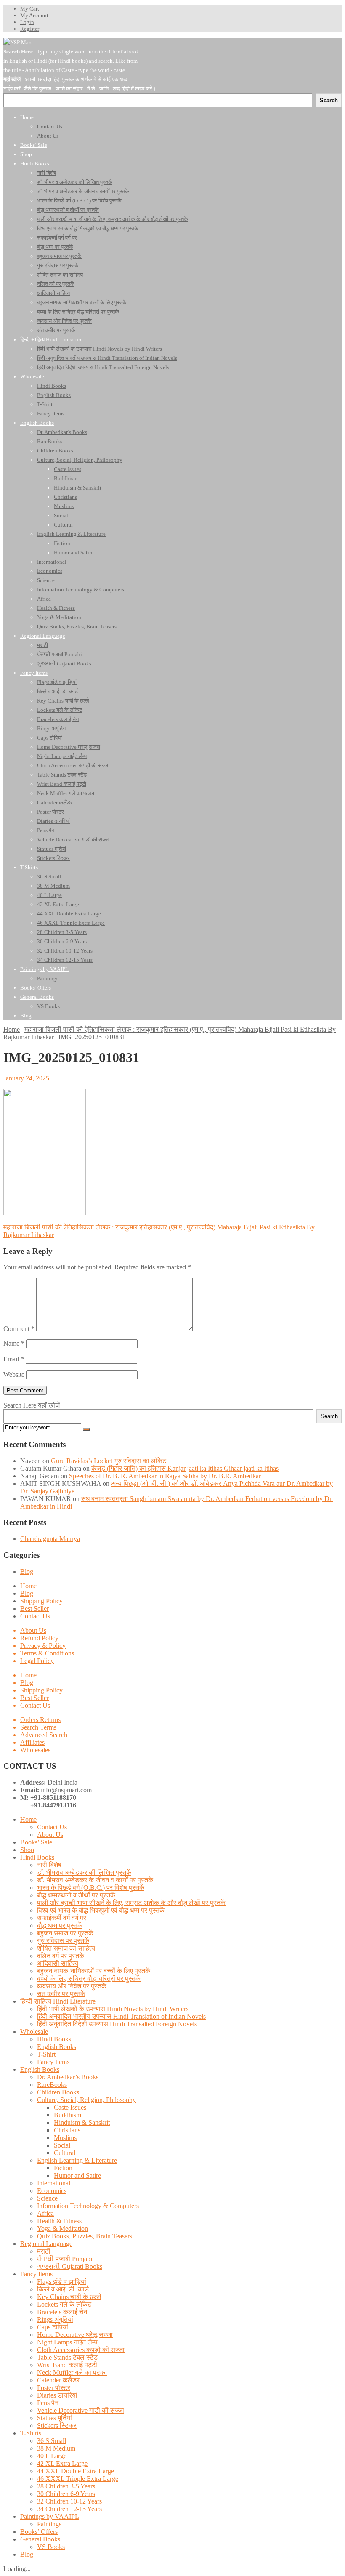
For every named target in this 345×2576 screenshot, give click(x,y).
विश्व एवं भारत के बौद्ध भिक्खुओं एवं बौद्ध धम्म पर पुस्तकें (101, 1910)
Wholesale (34, 2032)
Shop (27, 1850)
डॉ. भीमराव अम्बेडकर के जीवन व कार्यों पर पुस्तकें (95, 1880)
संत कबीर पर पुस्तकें (61, 1994)
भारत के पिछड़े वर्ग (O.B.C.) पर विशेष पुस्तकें (91, 1888)
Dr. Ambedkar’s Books (68, 2077)
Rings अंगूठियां (55, 2319)
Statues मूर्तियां (54, 2418)
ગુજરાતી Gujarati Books (70, 2266)
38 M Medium (56, 2448)
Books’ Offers (39, 2532)
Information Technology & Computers (88, 2206)
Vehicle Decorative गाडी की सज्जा (81, 2410)
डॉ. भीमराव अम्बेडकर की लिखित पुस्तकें (84, 1872)
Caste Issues (70, 2107)
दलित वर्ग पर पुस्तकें (61, 1956)
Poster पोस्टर (54, 2388)
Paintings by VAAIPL (50, 2516)
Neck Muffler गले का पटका (72, 2372)
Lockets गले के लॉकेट (64, 2304)
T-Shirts (31, 2433)
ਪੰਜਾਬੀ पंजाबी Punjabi (65, 2259)
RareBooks (52, 2085)
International (54, 2183)
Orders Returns (40, 1720)
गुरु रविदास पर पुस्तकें (63, 1941)
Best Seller (34, 1609)
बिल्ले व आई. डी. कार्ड (63, 2289)
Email (14, 1359)
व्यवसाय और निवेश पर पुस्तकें (72, 1986)
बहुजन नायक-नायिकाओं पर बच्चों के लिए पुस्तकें (94, 1971)
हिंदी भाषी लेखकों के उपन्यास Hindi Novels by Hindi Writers (113, 2009)
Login (27, 22)
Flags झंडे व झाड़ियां (62, 2282)
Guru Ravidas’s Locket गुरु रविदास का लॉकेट (109, 1461)
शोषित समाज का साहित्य (66, 1948)
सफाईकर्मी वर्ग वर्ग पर (62, 1918)
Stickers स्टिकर (57, 2426)
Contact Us (35, 1616)
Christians (67, 2130)
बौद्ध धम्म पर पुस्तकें (60, 1925)
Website (14, 1374)
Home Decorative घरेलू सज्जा (75, 2335)
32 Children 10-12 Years (69, 2501)
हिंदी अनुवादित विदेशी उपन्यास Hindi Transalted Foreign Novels (117, 2024)
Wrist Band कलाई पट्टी (67, 2365)
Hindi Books (37, 1857)
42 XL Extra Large (62, 2463)
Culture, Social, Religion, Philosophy (86, 2100)
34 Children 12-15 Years (69, 2509)
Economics (52, 2191)
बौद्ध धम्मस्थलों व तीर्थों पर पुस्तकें (76, 1895)
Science (47, 2198)
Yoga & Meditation (62, 2229)
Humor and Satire (77, 2175)
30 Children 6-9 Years (66, 2494)
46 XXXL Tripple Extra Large (78, 2479)
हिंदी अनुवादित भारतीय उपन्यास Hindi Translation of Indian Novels (121, 2016)
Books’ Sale (36, 1842)
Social (62, 2145)
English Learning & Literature (77, 2160)
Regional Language (46, 2244)
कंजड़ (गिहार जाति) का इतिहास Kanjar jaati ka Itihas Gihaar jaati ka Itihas (185, 1468)
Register (30, 29)
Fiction (63, 2168)
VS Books (51, 2547)
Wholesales (35, 1750)
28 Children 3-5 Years (66, 2486)
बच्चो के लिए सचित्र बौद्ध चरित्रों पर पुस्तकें (89, 1979)
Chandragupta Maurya (50, 1539)
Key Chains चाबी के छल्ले (69, 2297)
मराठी (44, 2251)
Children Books (58, 2092)
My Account (34, 15)
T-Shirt (46, 2054)
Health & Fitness (59, 2221)
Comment (19, 1329)
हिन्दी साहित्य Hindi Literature (58, 2001)
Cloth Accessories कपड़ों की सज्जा (81, 2350)
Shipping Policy (41, 1601)
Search (329, 1416)
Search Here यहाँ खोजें (32, 1405)
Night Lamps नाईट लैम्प (67, 2342)
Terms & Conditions (47, 1653)
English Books (57, 2047)
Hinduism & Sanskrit (82, 2122)
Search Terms (38, 1727)
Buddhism (68, 2115)
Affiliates (32, 1742)
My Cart (30, 9)
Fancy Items (53, 2062)
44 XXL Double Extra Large (76, 2471)
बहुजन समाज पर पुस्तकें (65, 1933)
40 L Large (52, 2456)
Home (12, 1029)
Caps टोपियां (53, 2327)
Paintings (49, 2524)
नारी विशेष (49, 1865)
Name (14, 1343)
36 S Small (52, 2441)
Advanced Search (44, 1735)
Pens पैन (48, 2403)
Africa (45, 2213)
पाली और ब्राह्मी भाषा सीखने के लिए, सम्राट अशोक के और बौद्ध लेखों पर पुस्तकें (131, 1903)
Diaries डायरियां (57, 2395)
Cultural (65, 2153)
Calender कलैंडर (58, 2380)
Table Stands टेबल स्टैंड (67, 2357)
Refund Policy (39, 1638)
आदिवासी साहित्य (58, 1963)
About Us (33, 1630)
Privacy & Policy (43, 1646)
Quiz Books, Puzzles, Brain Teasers (85, 2236)
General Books (40, 2539)
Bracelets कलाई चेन (62, 2312)
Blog (27, 1571)
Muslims (65, 2138)
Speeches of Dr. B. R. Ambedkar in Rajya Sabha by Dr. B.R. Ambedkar (165, 1476)
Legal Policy (37, 1661)
